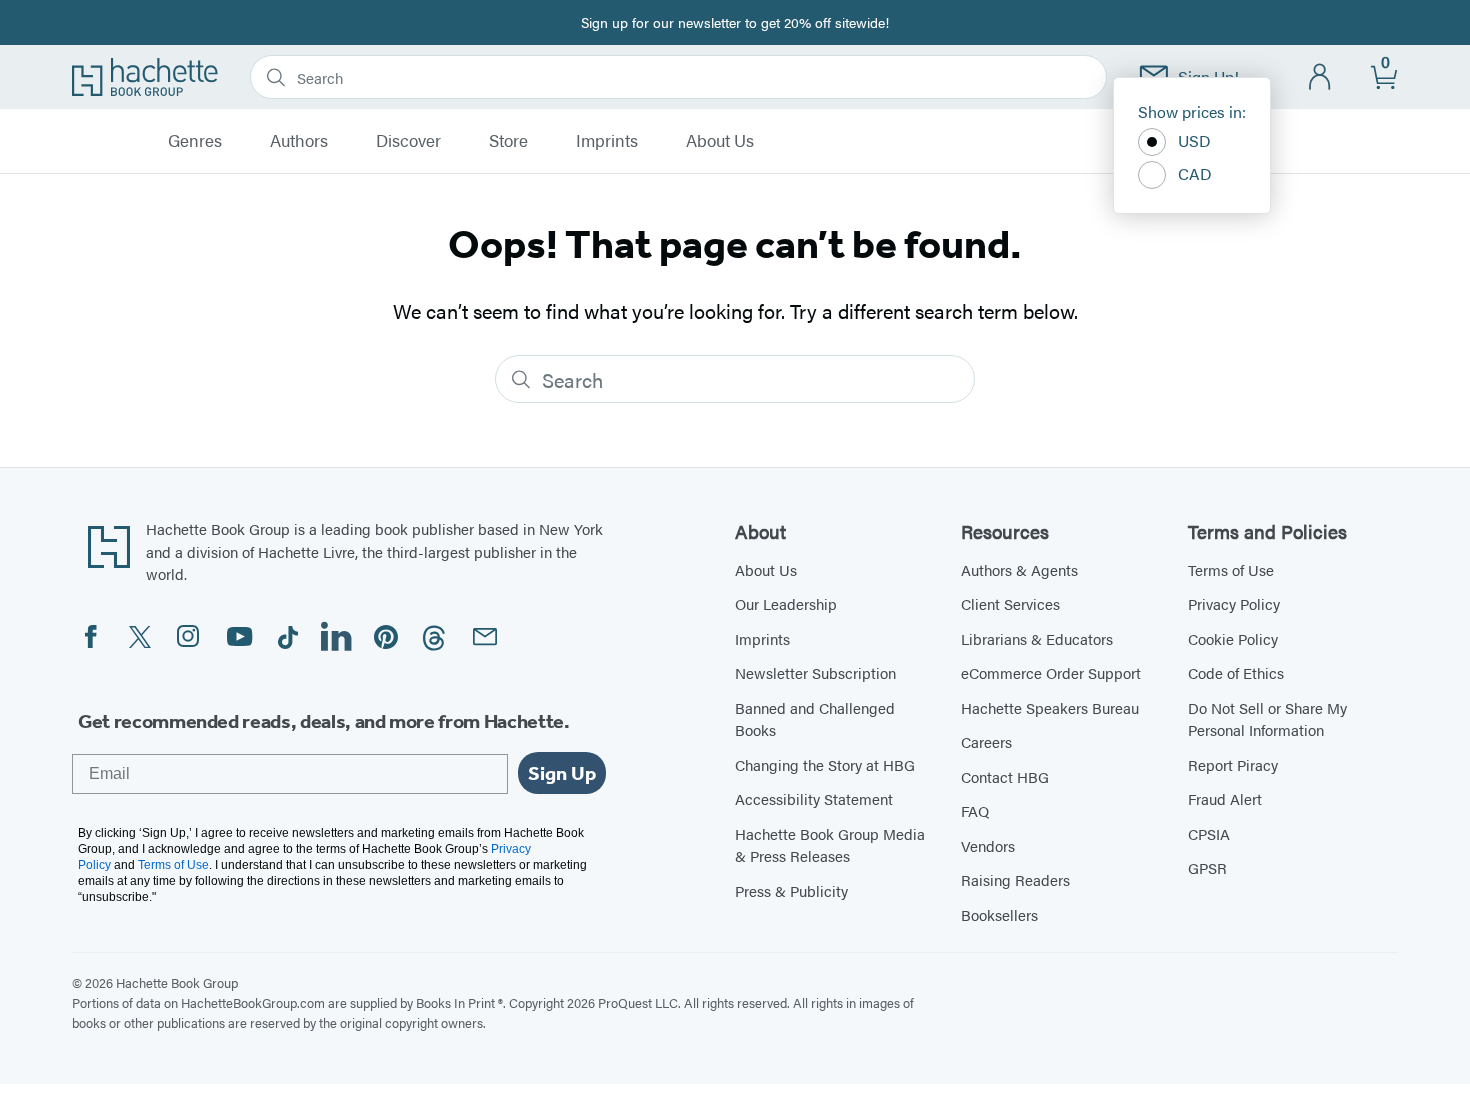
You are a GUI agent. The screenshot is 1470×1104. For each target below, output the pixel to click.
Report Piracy (1233, 764)
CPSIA (1209, 833)
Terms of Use (1231, 569)
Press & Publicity (791, 890)
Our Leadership (786, 603)
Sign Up (562, 773)
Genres (195, 141)
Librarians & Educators (1037, 638)
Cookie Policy (1233, 638)
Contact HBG (1005, 776)
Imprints (607, 141)
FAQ (975, 810)
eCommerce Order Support (1051, 672)
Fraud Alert (1225, 798)
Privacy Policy (1234, 603)
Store (508, 141)
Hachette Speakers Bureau (1050, 707)
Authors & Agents (1019, 569)
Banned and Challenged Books (815, 719)
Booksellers (999, 914)
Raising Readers (1015, 879)
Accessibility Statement (814, 798)
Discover (408, 141)
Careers (986, 741)
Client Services (1010, 603)
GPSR (1207, 867)
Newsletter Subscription (815, 672)
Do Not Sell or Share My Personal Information (1267, 719)
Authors (299, 141)
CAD (1195, 173)
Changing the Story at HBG (825, 764)
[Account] (1320, 77)
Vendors (988, 845)
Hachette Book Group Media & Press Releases (830, 845)
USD (1194, 140)
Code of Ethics (1236, 672)
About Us (720, 141)
